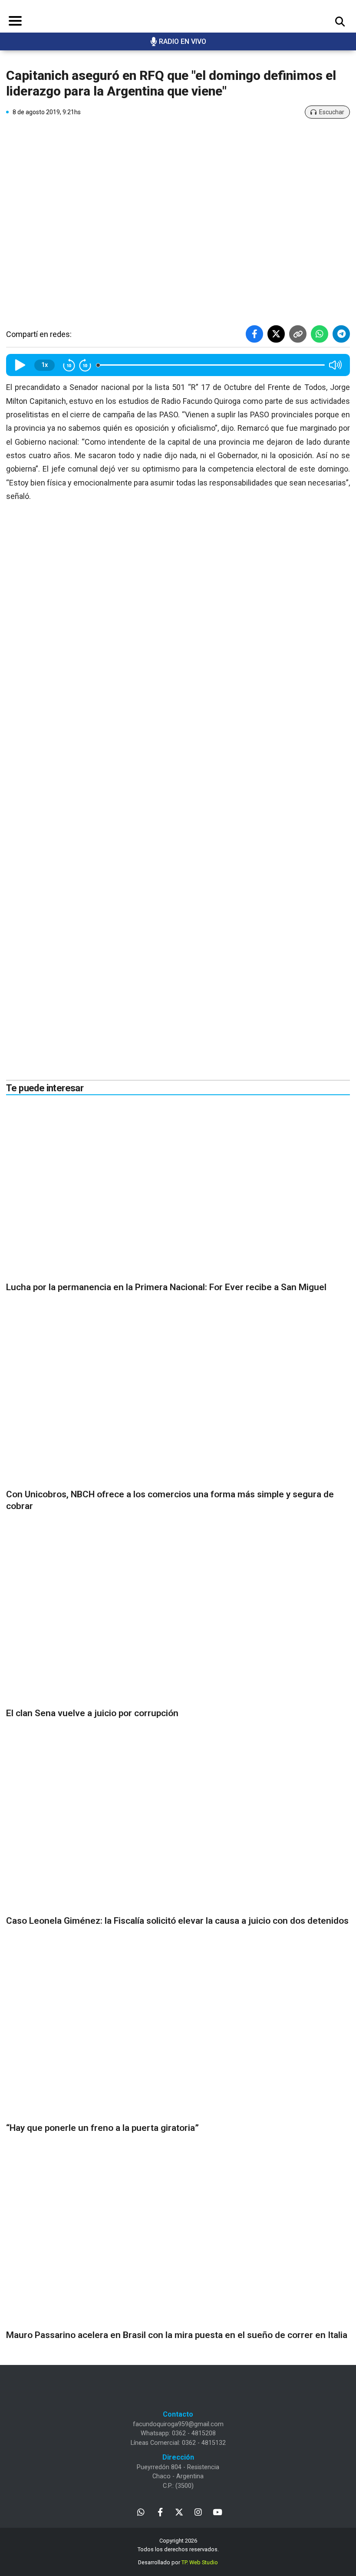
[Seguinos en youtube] (217, 2512)
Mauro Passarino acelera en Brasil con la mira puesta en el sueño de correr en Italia (177, 2335)
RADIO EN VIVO (183, 41)
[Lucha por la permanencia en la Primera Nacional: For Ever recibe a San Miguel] (178, 1190)
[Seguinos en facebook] (160, 2512)
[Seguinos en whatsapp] (141, 2512)
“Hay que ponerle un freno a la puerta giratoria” (102, 2128)
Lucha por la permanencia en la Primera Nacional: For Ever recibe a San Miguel (166, 1287)
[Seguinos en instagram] (198, 2512)
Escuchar (332, 112)
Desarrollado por (178, 2562)
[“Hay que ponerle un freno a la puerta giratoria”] (178, 2031)
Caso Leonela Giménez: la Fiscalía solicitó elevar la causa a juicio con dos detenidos (177, 1921)
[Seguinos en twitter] (179, 2512)
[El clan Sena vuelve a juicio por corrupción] (178, 1616)
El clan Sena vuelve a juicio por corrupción (92, 1713)
